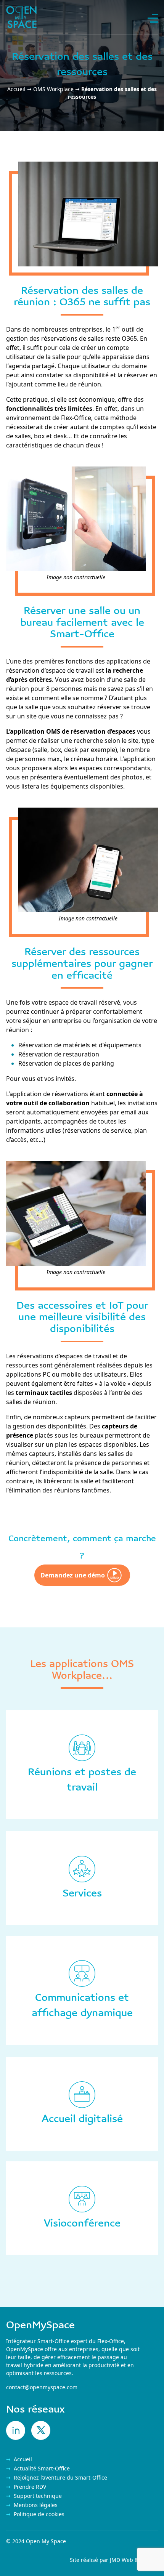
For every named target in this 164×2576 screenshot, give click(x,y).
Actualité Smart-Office (42, 2468)
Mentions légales (36, 2505)
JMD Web (121, 2560)
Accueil (16, 89)
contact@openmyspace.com (42, 2387)
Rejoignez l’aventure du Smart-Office (60, 2477)
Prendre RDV (30, 2487)
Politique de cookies (39, 2514)
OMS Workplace (53, 89)
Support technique (38, 2496)
